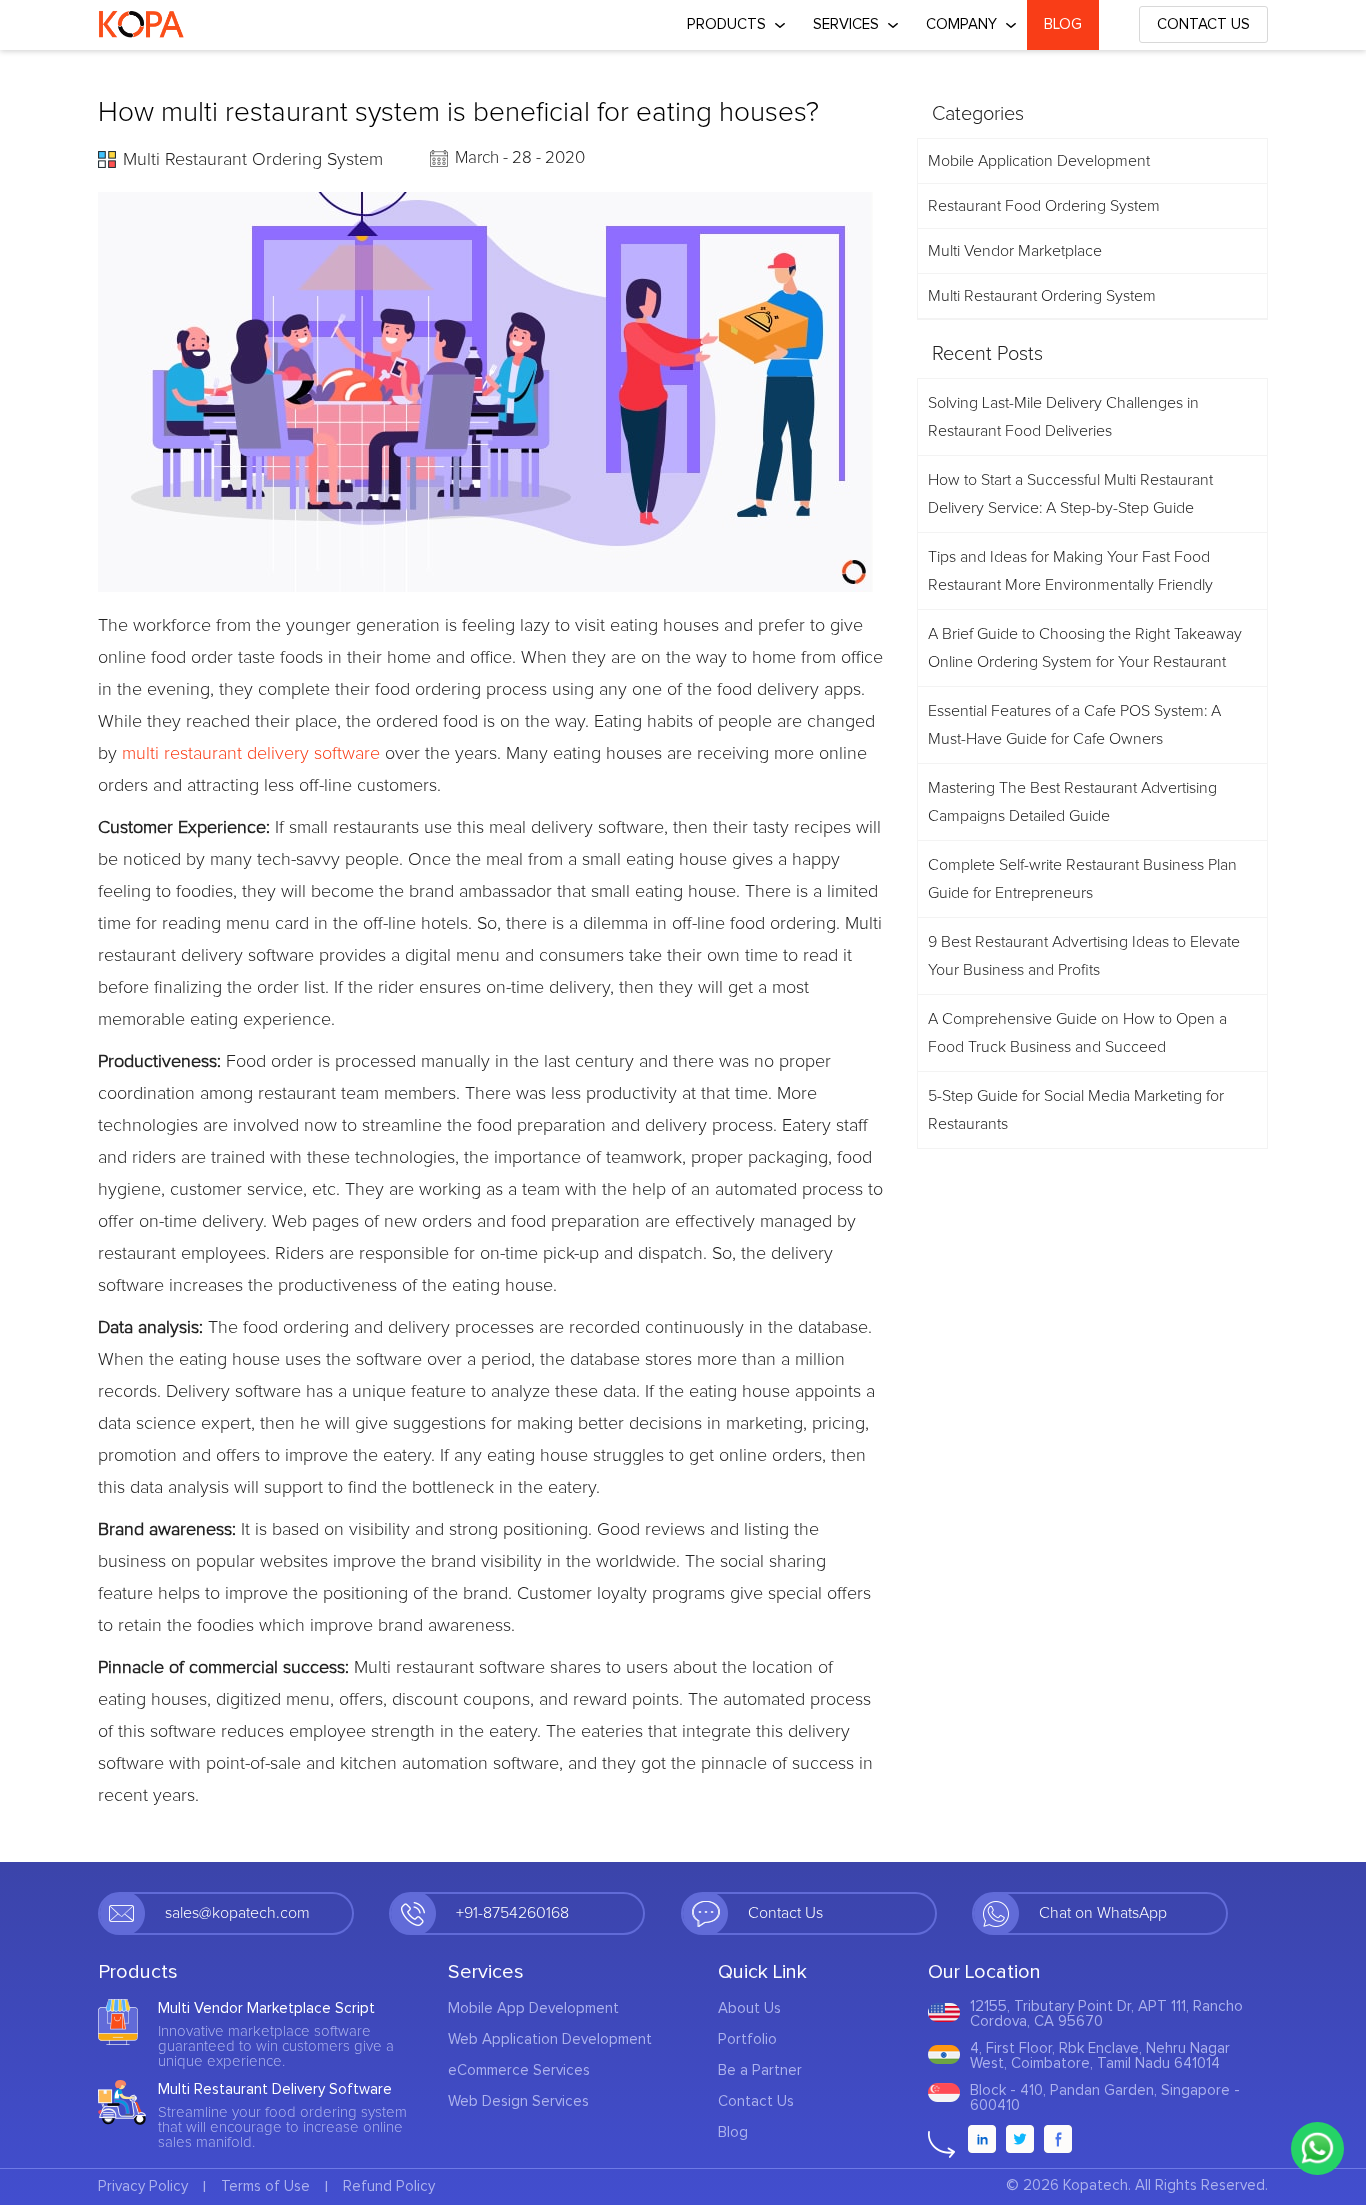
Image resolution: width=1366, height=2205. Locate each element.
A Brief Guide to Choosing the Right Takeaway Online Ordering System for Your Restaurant (1085, 648)
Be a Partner (760, 2070)
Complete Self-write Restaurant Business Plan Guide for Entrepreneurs (1082, 879)
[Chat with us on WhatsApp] (1317, 2148)
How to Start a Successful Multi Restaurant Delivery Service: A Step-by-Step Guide (1070, 494)
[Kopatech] (141, 25)
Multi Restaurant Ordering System (253, 160)
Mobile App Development (533, 2008)
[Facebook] (1058, 2139)
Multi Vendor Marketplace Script (266, 2008)
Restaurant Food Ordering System (1044, 206)
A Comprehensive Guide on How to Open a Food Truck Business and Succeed (1077, 1033)
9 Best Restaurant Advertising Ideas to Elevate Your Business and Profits (1084, 956)
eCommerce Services (519, 2070)
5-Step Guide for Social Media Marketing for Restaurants (1076, 1110)
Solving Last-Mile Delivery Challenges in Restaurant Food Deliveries (1063, 417)
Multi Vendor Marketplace (1015, 251)
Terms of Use (265, 2186)
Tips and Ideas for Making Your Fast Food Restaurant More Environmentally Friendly (1070, 571)
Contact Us (1203, 24)
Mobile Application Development (1039, 161)
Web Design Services (518, 2101)
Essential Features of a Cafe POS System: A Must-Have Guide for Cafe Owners (1074, 725)
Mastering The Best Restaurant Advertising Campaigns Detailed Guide (1072, 802)
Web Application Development (550, 2039)
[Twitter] (1020, 2139)
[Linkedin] (982, 2139)
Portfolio (747, 2039)
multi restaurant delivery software (251, 754)
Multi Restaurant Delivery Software (275, 2089)
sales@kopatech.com (237, 1913)
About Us (749, 2008)
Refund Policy (389, 2186)
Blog (1063, 24)
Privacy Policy (143, 2186)
